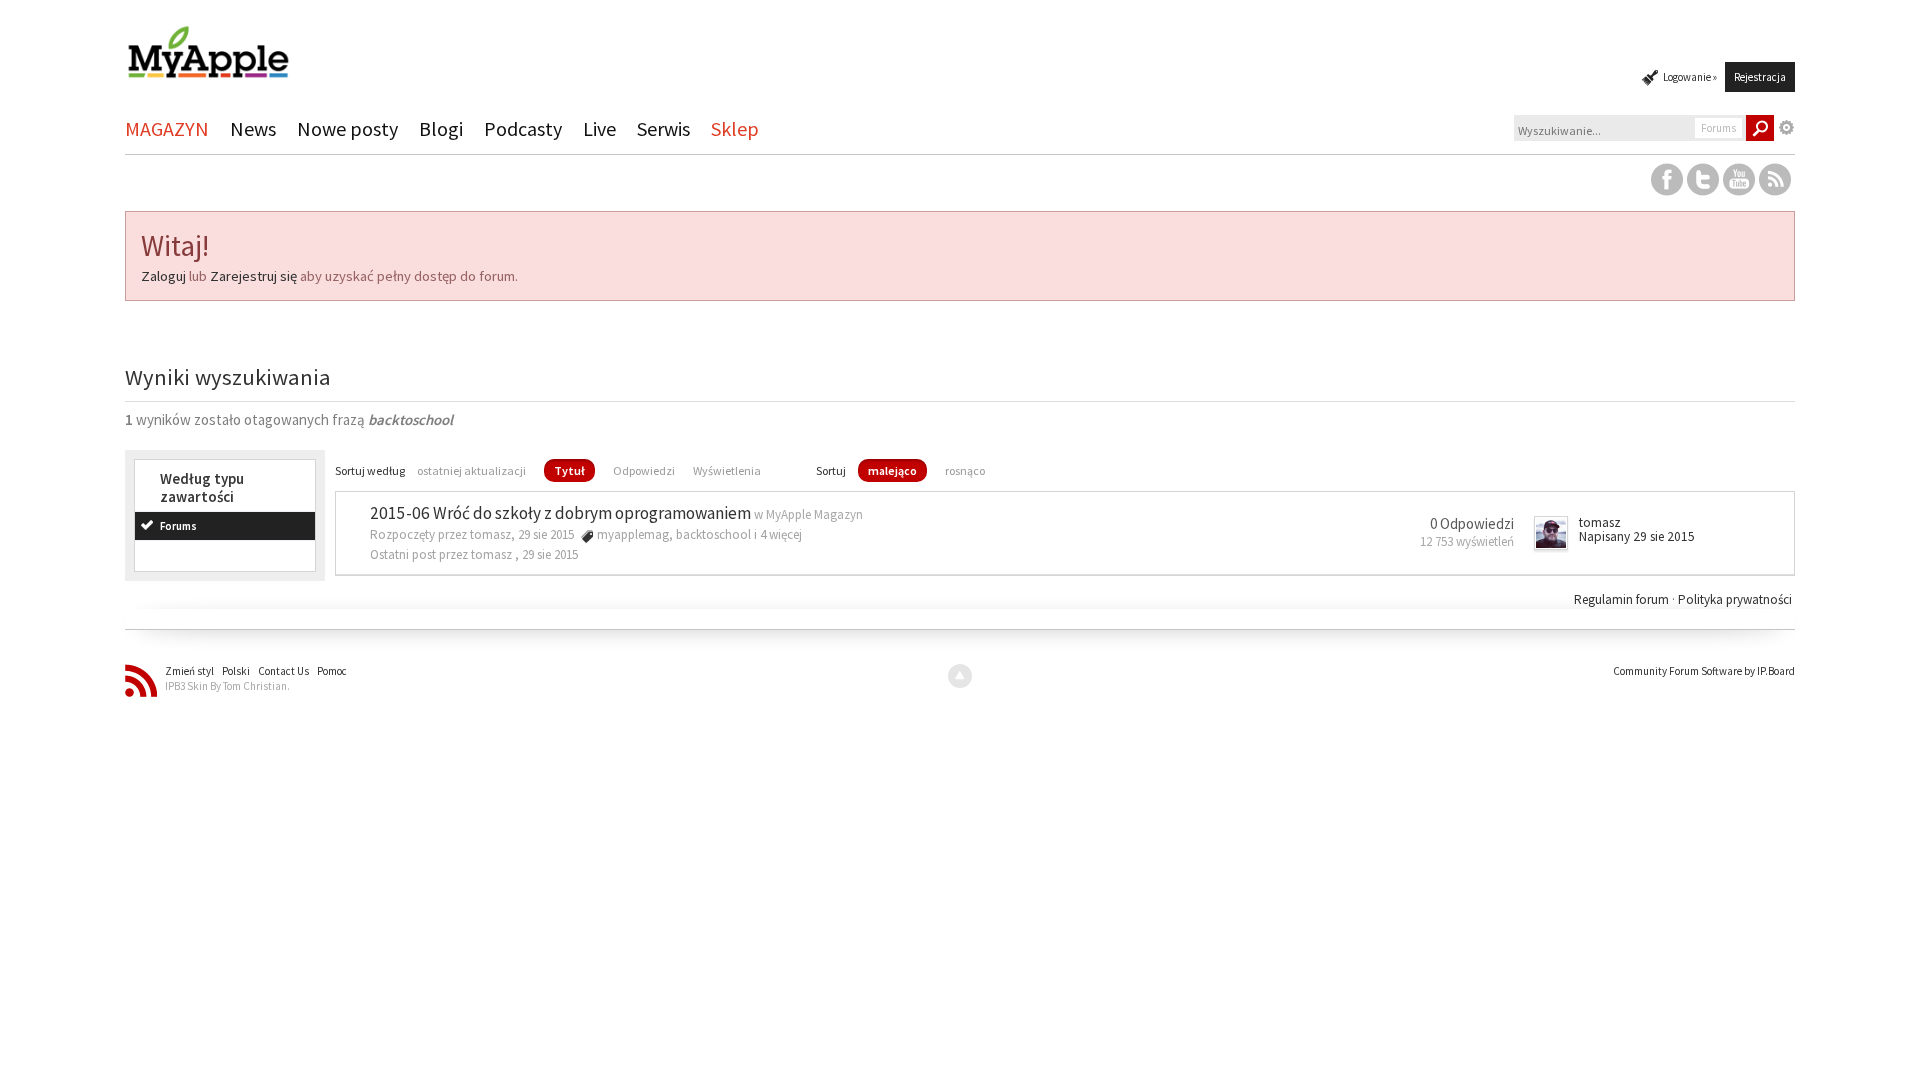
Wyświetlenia (727, 470)
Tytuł (569, 470)
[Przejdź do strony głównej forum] (208, 43)
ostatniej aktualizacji (471, 470)
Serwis (663, 128)
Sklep (735, 128)
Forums (178, 526)
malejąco (892, 470)
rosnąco (965, 470)
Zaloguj (163, 276)
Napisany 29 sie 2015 (1637, 536)
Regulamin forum (1623, 599)
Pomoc (332, 671)
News (253, 128)
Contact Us (283, 671)
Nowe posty (347, 128)
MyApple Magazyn (814, 514)
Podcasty (523, 128)
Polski (236, 671)
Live (599, 128)
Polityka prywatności (1735, 599)
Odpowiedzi (644, 470)
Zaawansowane (1787, 128)
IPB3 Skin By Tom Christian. (227, 686)
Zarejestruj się (253, 276)
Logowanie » (1690, 77)
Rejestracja (1760, 77)
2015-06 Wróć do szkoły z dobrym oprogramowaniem (560, 513)
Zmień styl (189, 671)
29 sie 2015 (550, 554)
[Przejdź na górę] (960, 676)
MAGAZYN (167, 128)
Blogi (441, 128)
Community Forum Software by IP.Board (1704, 671)
